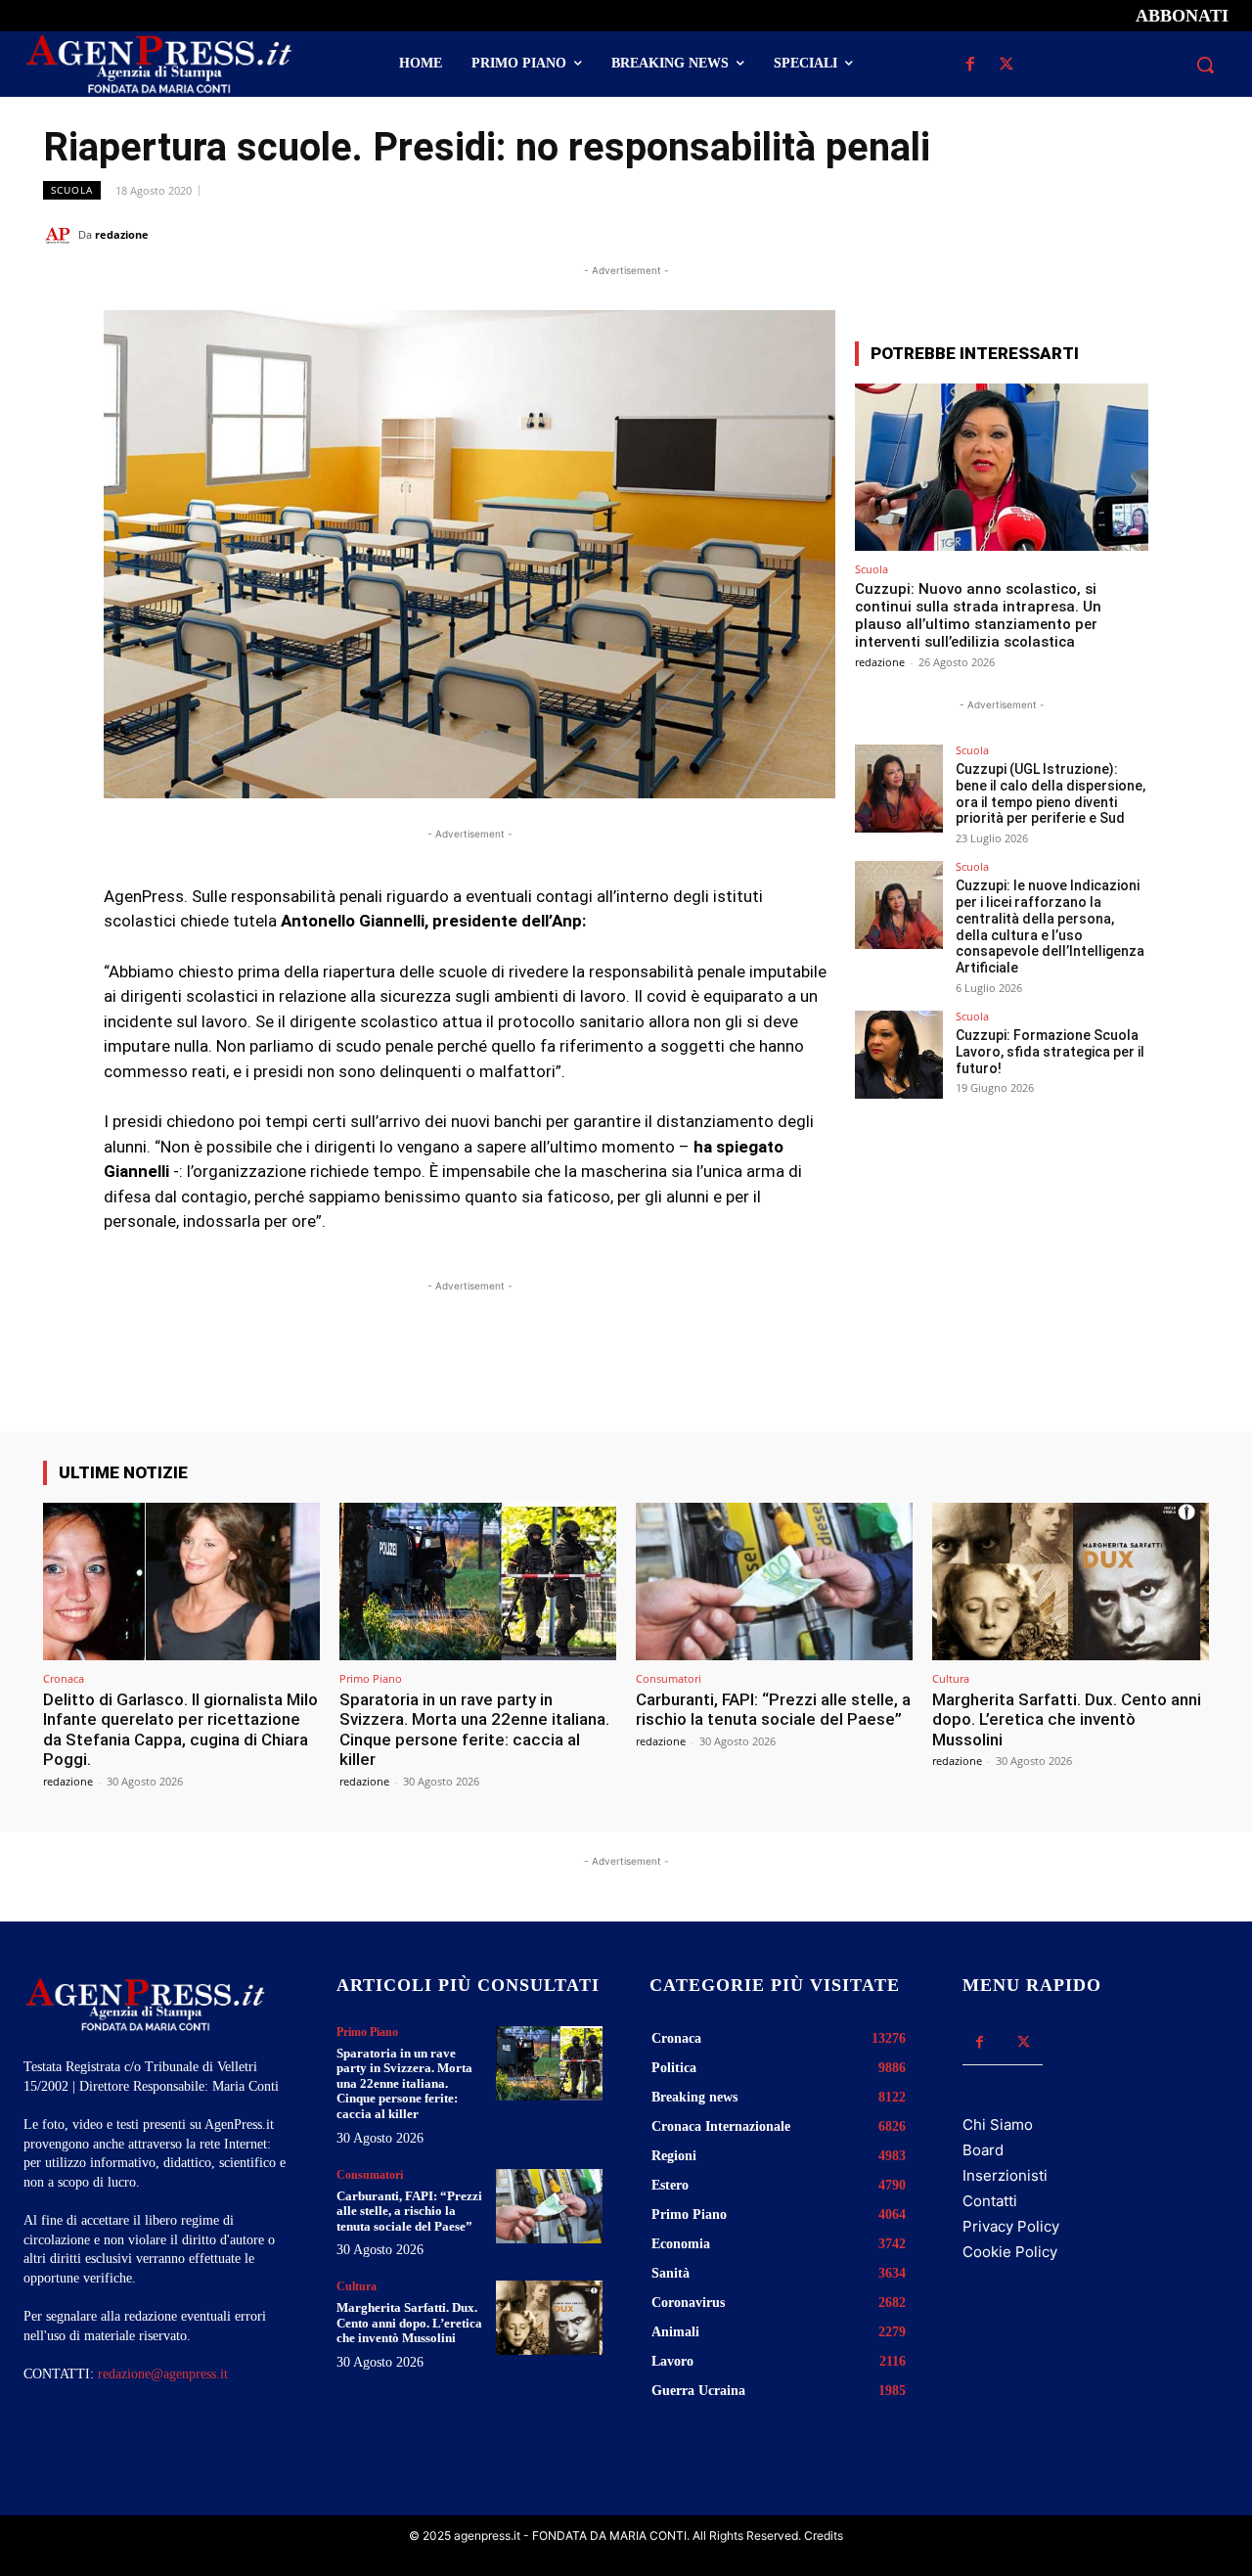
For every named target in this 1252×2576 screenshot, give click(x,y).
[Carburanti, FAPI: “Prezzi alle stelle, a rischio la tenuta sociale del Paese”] (774, 1582)
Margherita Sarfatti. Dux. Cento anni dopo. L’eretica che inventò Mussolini (1067, 1719)
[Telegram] (1189, 234)
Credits (824, 2535)
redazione (122, 234)
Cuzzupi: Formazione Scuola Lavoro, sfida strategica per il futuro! (1050, 1052)
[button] (1205, 65)
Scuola (72, 190)
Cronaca (64, 1678)
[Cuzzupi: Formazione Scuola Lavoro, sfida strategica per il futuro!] (899, 1055)
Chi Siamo (998, 2124)
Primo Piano (371, 1678)
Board (983, 2150)
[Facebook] (970, 65)
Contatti (990, 2201)
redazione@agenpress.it (163, 2374)
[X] (1006, 65)
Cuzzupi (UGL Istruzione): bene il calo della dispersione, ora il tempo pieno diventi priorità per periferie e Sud (1051, 793)
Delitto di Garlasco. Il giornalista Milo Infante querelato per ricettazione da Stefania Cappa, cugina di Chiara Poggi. (180, 1729)
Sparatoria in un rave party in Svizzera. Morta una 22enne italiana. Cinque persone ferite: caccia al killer (474, 1729)
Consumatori (669, 1678)
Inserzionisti (1005, 2175)
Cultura (951, 1678)
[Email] (1144, 234)
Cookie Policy (1010, 2252)
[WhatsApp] (1099, 234)
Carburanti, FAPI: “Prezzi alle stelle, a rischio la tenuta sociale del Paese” (773, 1709)
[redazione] (61, 235)
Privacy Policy (1011, 2226)
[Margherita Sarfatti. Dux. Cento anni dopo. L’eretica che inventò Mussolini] (1071, 1582)
